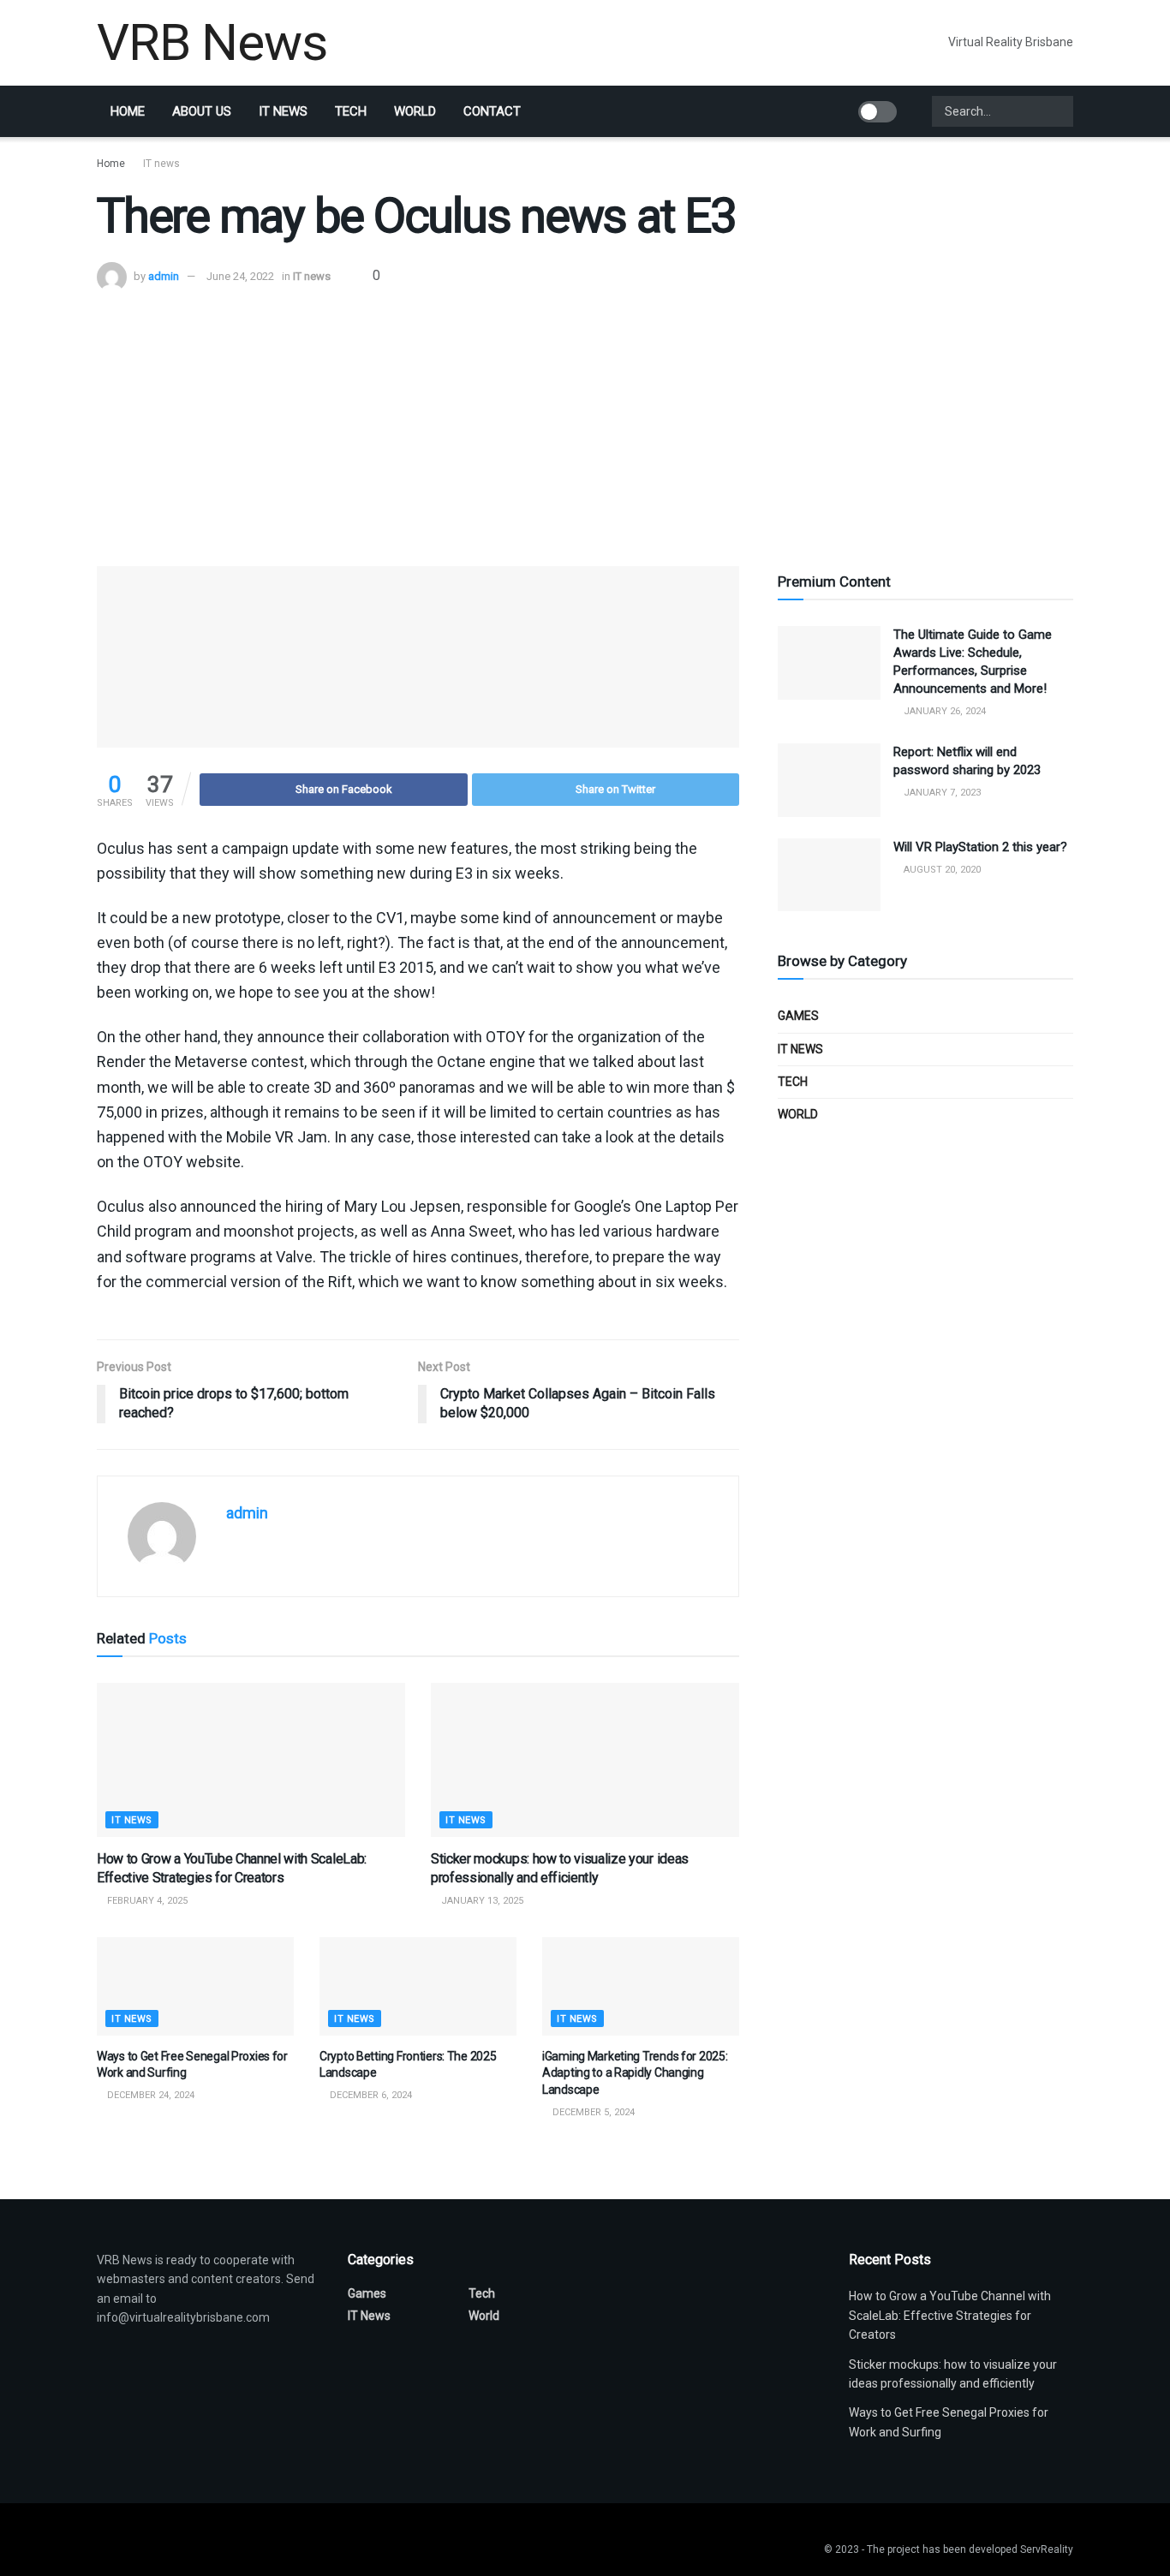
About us (202, 111)
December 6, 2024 (370, 2095)
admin (164, 276)
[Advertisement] (585, 420)
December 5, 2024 (592, 2112)
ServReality (1047, 2549)
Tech (351, 111)
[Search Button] (1059, 111)
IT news (283, 111)
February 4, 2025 (146, 1901)
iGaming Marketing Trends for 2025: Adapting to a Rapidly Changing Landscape (635, 2073)
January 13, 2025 (481, 1901)
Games (798, 1016)
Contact (492, 111)
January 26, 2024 (943, 711)
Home (128, 111)
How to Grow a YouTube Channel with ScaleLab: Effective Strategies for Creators (950, 2315)
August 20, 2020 (941, 870)
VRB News (212, 43)
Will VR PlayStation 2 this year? (980, 847)
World (415, 111)
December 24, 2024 (149, 2095)
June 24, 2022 (240, 276)
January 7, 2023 (941, 793)
